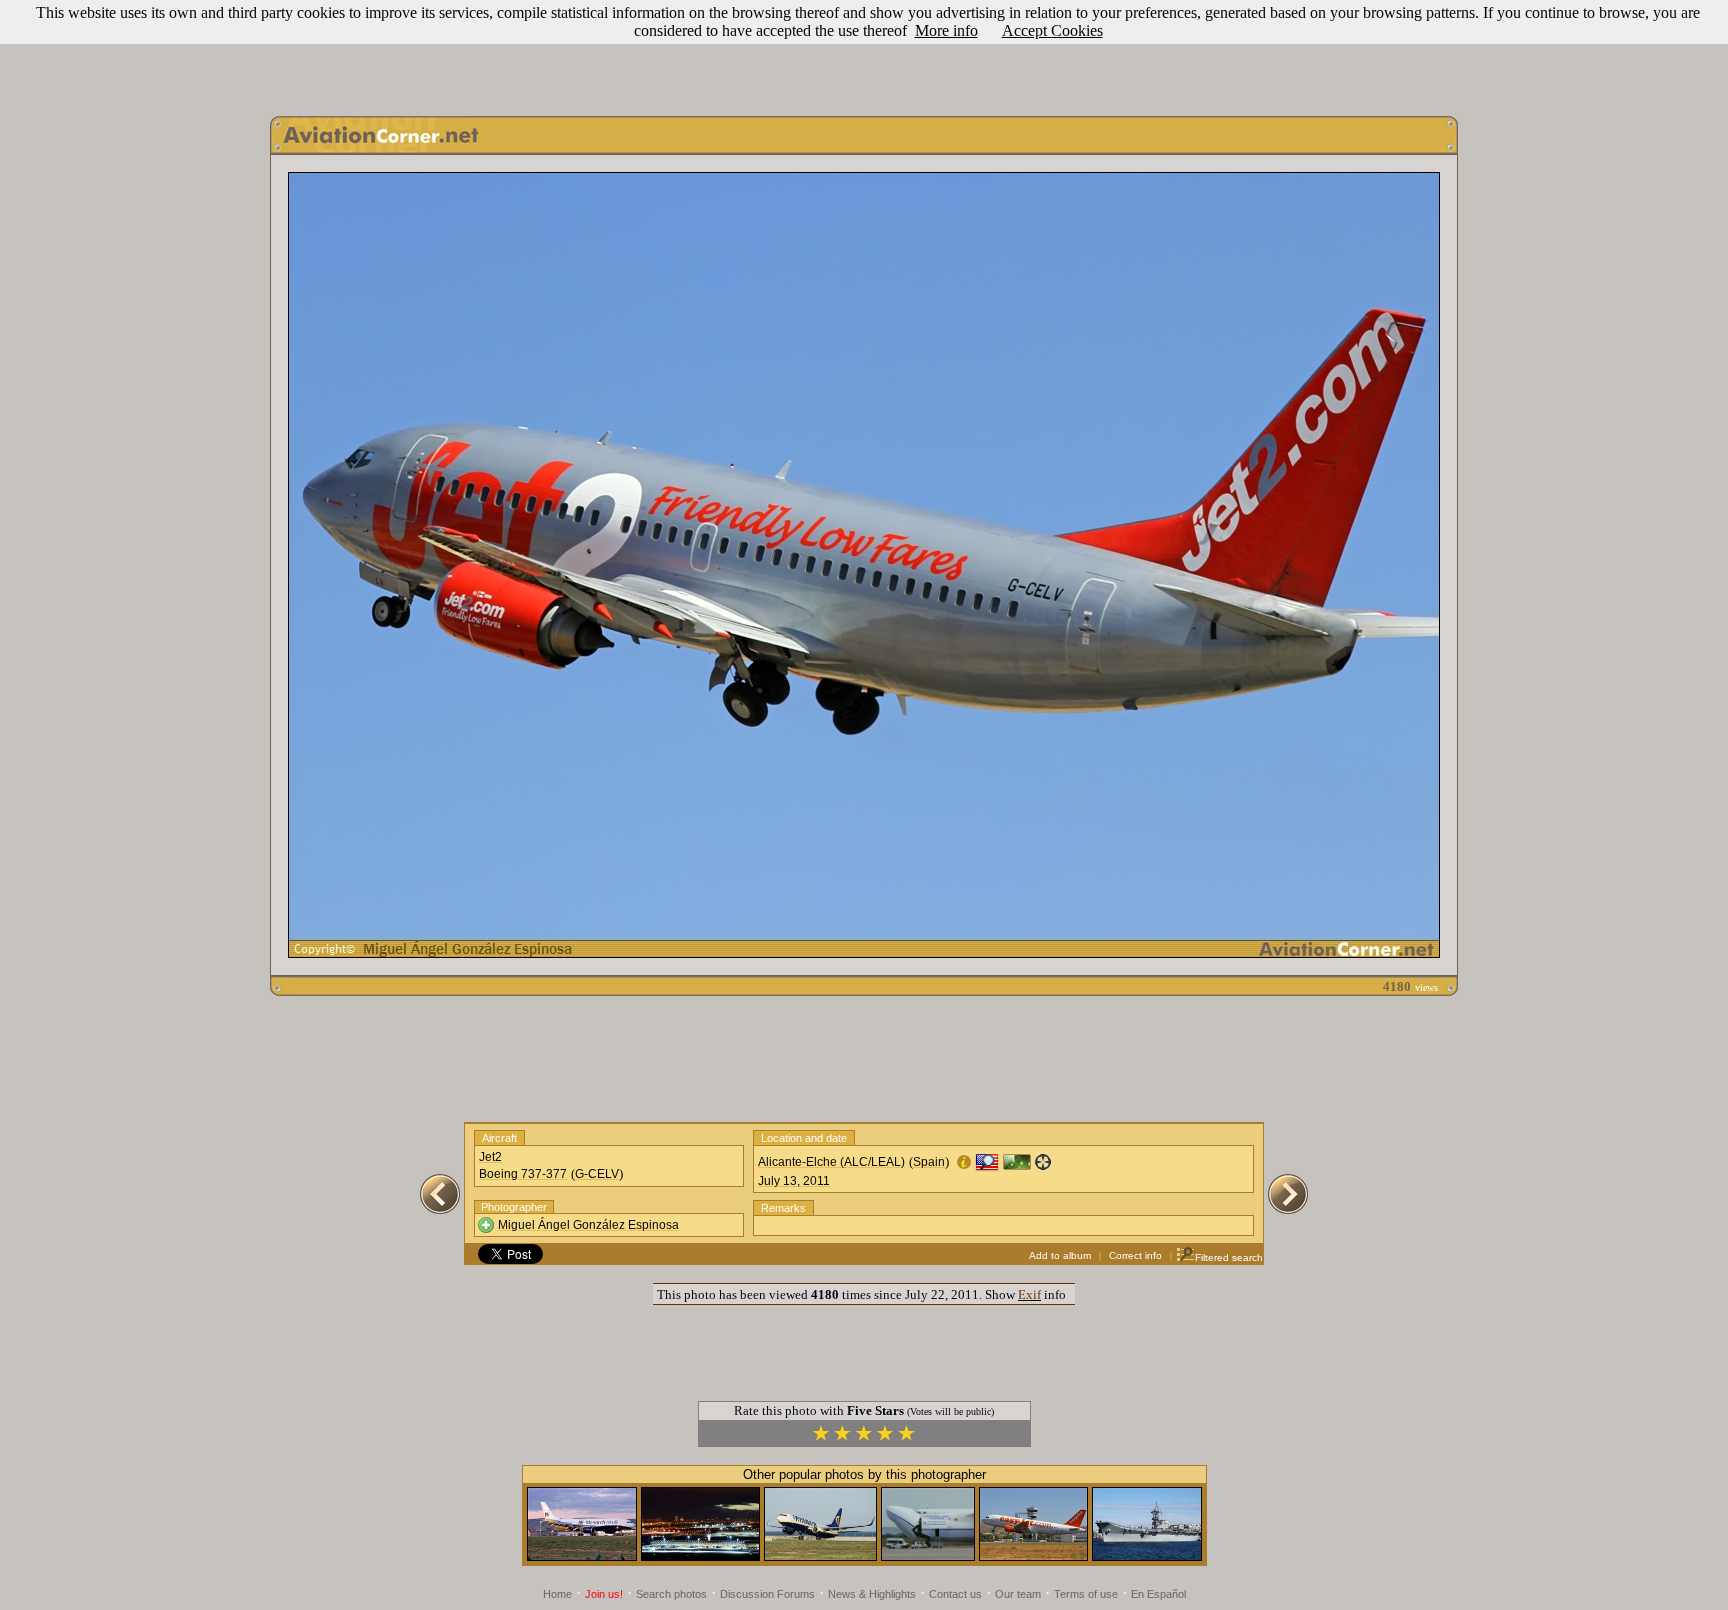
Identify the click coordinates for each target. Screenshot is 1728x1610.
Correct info (1135, 1255)
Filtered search (1229, 1257)
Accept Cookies (1052, 30)
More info (946, 30)
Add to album (1060, 1255)
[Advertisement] (864, 53)
